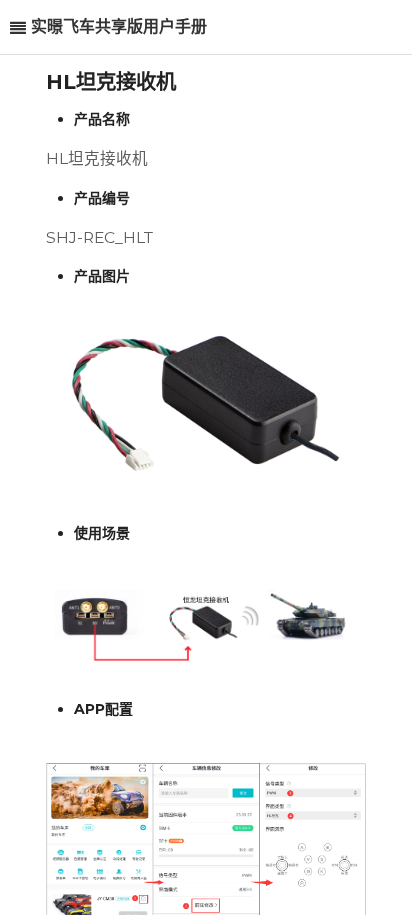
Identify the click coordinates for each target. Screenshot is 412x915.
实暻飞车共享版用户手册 (119, 26)
